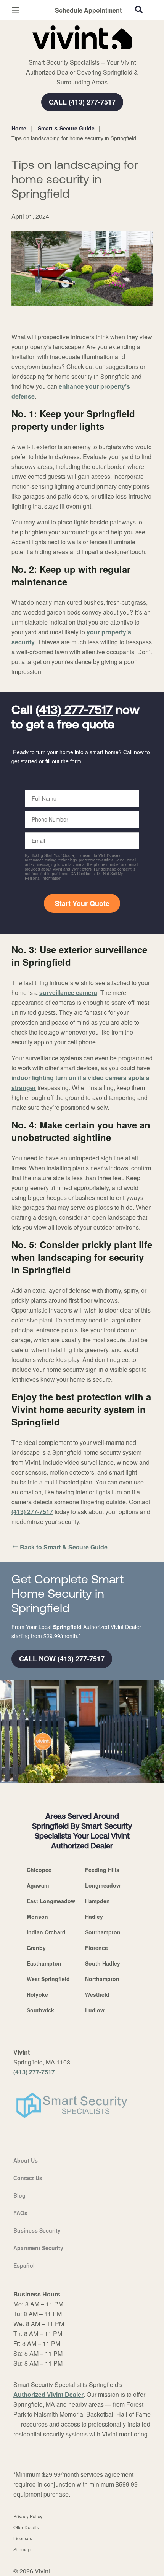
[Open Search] (139, 10)
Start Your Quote (82, 903)
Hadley (94, 1917)
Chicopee (39, 1870)
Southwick (40, 2010)
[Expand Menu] (81, 53)
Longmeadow (103, 1885)
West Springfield (48, 1979)
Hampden (97, 1901)
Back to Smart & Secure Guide (64, 1547)
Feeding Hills (102, 1870)
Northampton (102, 1979)
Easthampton (44, 1963)
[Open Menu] (16, 10)
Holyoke (37, 1994)
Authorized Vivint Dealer (48, 2394)
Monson (37, 1917)
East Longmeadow (51, 1901)
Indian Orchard (46, 1932)
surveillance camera (68, 992)
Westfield (97, 1994)
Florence (96, 1948)
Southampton (103, 1932)
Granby (36, 1948)
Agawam (38, 1885)
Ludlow (95, 2010)
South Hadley (103, 1963)
